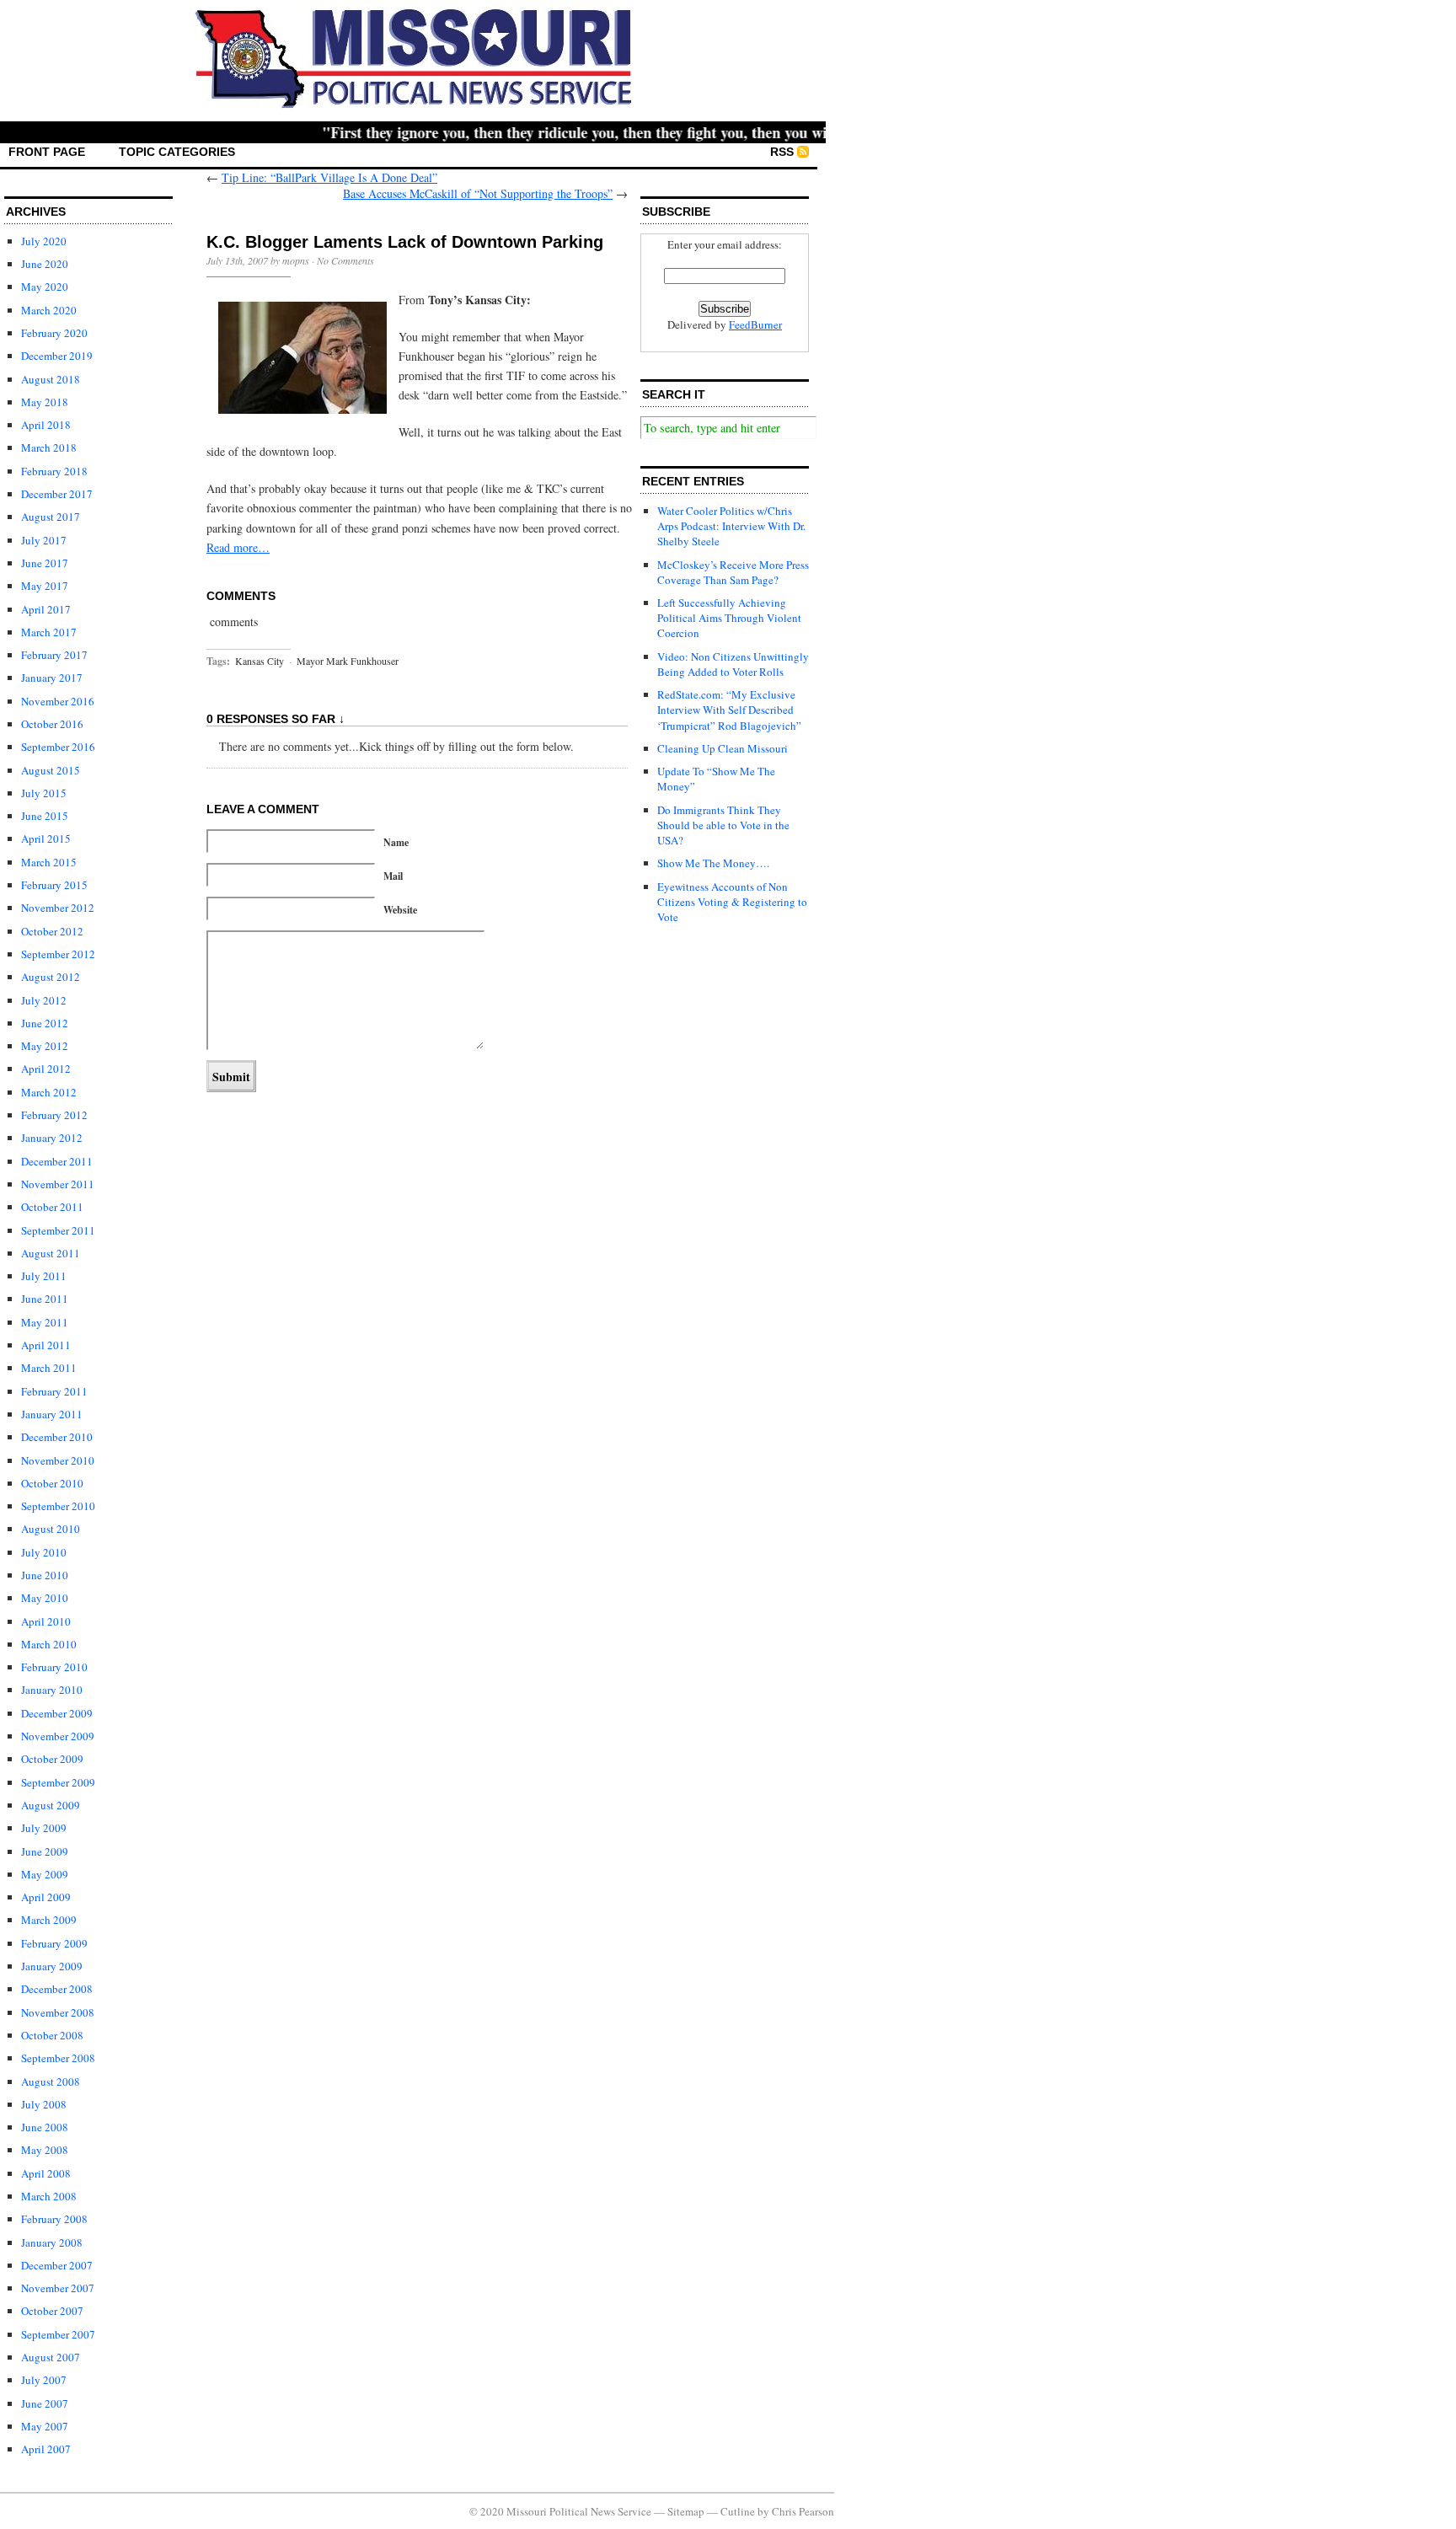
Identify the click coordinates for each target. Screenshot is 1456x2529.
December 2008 (57, 1989)
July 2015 (44, 793)
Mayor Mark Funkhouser (348, 661)
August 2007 (51, 2357)
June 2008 (45, 2127)
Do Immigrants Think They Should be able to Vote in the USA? (723, 825)
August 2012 (51, 977)
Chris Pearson (803, 2511)
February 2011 (54, 1391)
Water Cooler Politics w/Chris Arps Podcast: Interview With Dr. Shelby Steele (731, 526)
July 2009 (44, 1828)
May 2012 (45, 1046)
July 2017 (44, 540)
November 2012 (58, 908)
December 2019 (57, 356)
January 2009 (52, 1966)
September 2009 (58, 1782)
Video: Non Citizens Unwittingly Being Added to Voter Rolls (733, 664)
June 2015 (45, 816)
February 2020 (54, 333)
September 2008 (58, 2058)
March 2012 (49, 1092)
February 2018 (54, 471)
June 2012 (45, 1023)
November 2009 (58, 1736)
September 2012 (58, 954)
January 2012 (52, 1138)
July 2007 (44, 2380)
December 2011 (57, 1161)
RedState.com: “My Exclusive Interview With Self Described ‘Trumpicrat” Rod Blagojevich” (729, 710)
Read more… (238, 547)
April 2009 (46, 1897)
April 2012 (46, 1069)
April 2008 (46, 2173)
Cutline (738, 2511)
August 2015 (51, 770)
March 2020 (49, 310)
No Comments (345, 260)
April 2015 (46, 839)
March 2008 (49, 2196)
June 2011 (45, 1299)
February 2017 (54, 655)
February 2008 (54, 2219)
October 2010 (52, 1483)
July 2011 (44, 1276)
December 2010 (57, 1437)
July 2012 (44, 1000)
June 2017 (45, 563)
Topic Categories (177, 152)
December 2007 (57, 2265)
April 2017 (46, 609)
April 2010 (46, 1621)
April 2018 (46, 425)
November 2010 (58, 1460)
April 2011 (46, 1345)
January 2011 (52, 1414)
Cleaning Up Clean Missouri (723, 748)
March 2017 (49, 632)
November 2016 (58, 701)
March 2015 (49, 862)
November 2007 (58, 2288)
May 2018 (45, 402)
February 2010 (54, 1667)
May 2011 (45, 1322)
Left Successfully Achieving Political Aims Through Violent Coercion (729, 618)
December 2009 (57, 1713)
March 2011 (49, 1368)
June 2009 (45, 1851)
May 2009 (45, 1874)
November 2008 (58, 2012)
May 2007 (45, 2426)
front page (47, 152)
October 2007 (52, 2311)
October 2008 (52, 2035)
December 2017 (57, 494)
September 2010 (58, 1506)
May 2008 (45, 2150)
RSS (782, 152)
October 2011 (52, 1207)
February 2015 (54, 885)
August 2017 (51, 517)
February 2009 (54, 1943)
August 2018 (51, 379)
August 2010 (51, 1529)
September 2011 (58, 1230)
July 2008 (44, 2104)
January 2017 (52, 678)
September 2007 (58, 2334)
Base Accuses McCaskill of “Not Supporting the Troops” (478, 193)
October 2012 (52, 931)
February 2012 (54, 1115)
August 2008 (51, 2082)
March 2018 (49, 447)
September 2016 (58, 747)
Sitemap (686, 2511)
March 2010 (49, 1644)
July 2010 (44, 1552)
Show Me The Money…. (713, 863)
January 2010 (52, 1690)
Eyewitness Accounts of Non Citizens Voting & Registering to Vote (732, 902)
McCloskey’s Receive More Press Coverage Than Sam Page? (733, 572)
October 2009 (52, 1759)
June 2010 (45, 1575)
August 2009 (51, 1805)
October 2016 (52, 724)
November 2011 (58, 1184)
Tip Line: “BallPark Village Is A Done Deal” (329, 177)
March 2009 (49, 1920)
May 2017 (45, 586)
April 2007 (46, 2449)
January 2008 (52, 2242)
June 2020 (45, 264)
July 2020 (44, 241)
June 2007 (45, 2403)
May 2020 (45, 287)
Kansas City (260, 661)
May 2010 (45, 1598)
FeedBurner (755, 324)
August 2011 (51, 1253)
